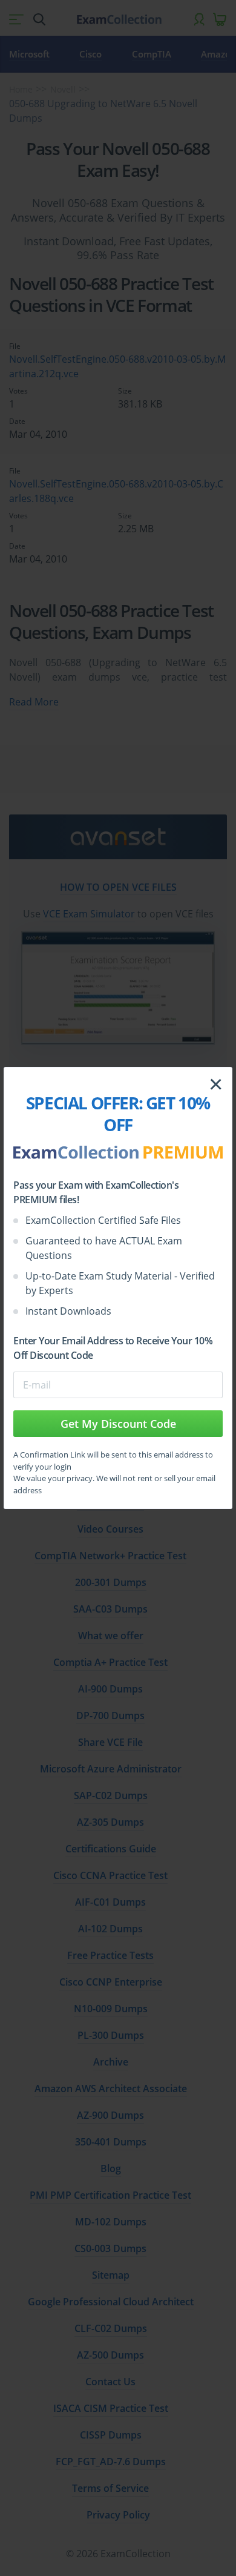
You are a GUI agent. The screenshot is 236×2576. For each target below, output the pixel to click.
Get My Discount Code (118, 1424)
